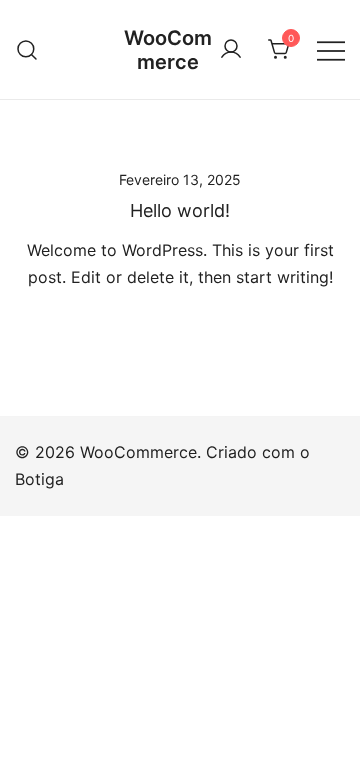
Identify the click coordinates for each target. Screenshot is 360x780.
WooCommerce (168, 50)
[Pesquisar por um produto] (27, 49)
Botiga (39, 479)
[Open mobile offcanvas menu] (331, 49)
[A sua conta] (231, 50)
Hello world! (180, 210)
